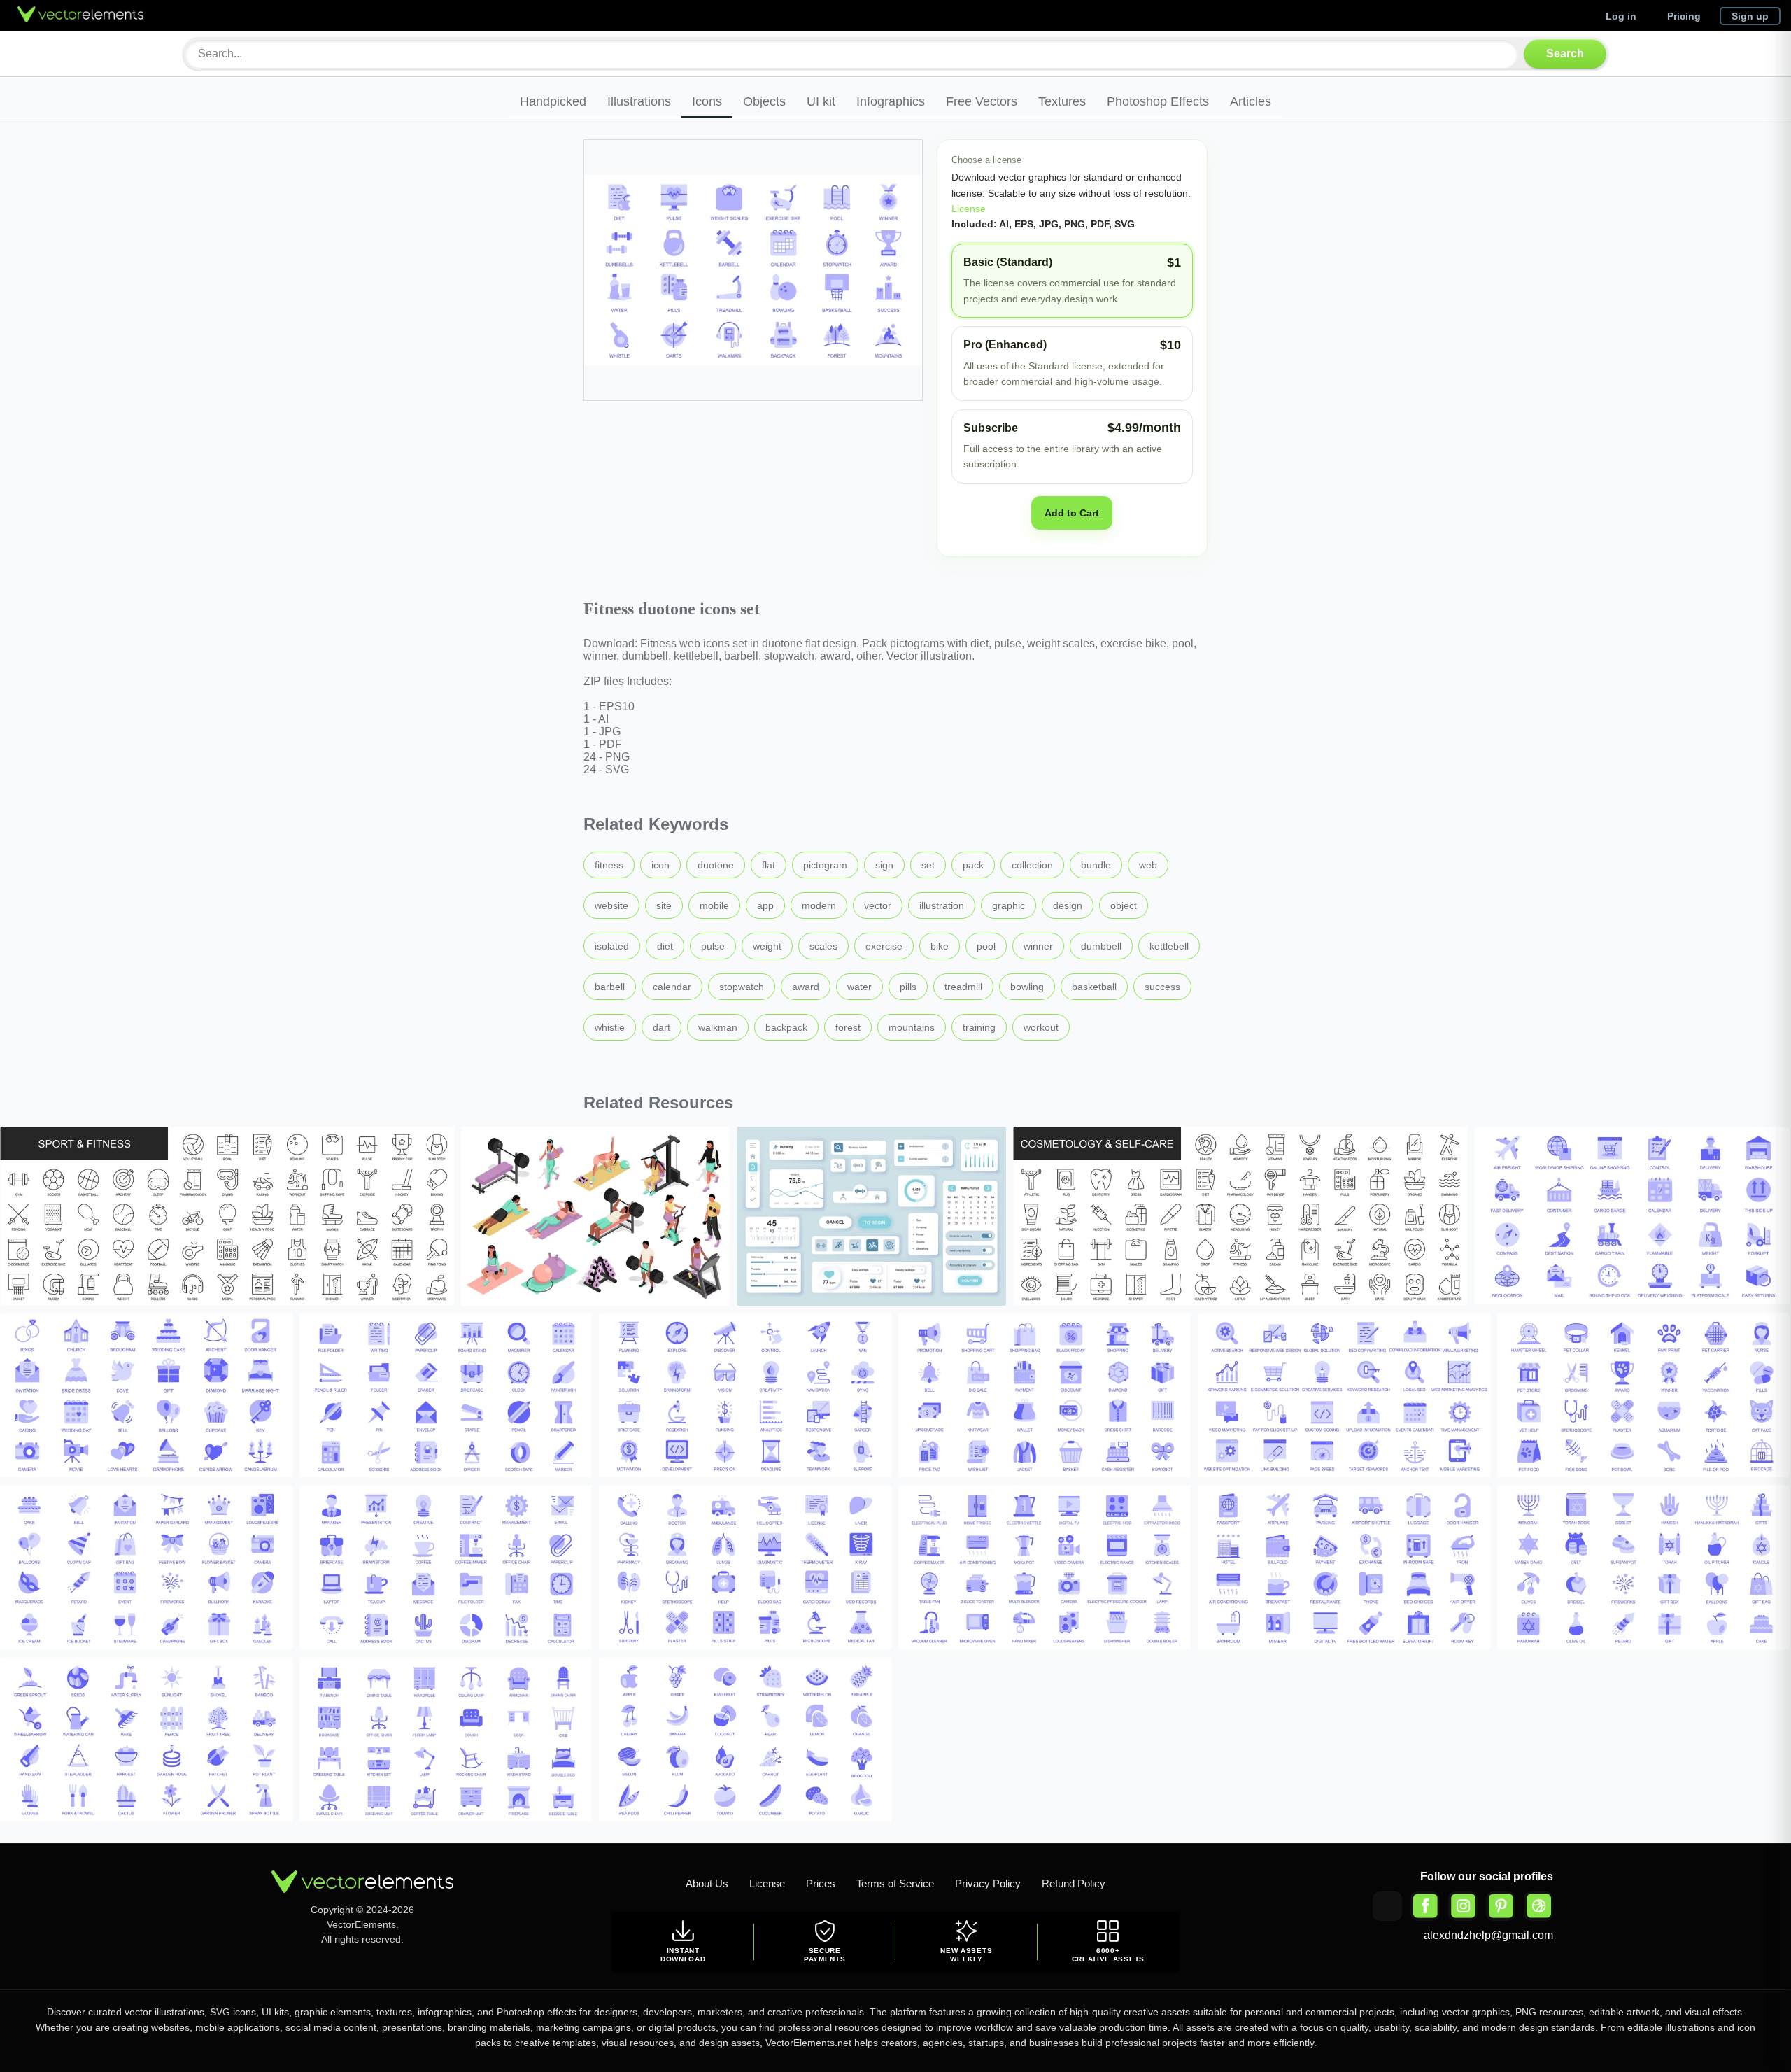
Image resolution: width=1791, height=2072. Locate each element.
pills (908, 987)
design (1068, 905)
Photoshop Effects (1158, 101)
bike (940, 946)
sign (884, 865)
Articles (1251, 101)
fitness (609, 865)
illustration (942, 905)
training (979, 1027)
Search (1565, 54)
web (1148, 865)
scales (823, 946)
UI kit (821, 101)
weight (767, 946)
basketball (1094, 987)
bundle (1096, 865)
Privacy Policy (988, 1883)
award (806, 987)
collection (1032, 865)
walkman (718, 1027)
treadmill (963, 987)
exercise (884, 946)
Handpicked (553, 101)
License (969, 209)
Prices (821, 1883)
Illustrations (639, 101)
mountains (912, 1027)
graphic (1008, 905)
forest (848, 1027)
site (664, 905)
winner (1038, 946)
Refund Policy (1074, 1883)
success (1162, 987)
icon (660, 865)
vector (878, 905)
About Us (707, 1883)
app (765, 905)
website (611, 905)
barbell (610, 987)
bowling (1027, 987)
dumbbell (1101, 946)
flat (769, 865)
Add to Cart (1072, 513)
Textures (1062, 101)
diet (665, 946)
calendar (672, 987)
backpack (786, 1027)
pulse (713, 946)
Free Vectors (982, 101)
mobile (714, 905)
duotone (716, 865)
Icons (707, 101)
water (859, 987)
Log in (1621, 16)
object (1124, 905)
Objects (764, 101)
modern (819, 905)
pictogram (825, 865)
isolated (612, 946)
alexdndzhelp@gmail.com (1488, 1935)
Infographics (891, 101)
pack (973, 865)
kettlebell (1169, 946)
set (928, 865)
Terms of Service (895, 1883)
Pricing (1684, 16)
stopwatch (742, 987)
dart (661, 1027)
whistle (610, 1027)
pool (986, 946)
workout (1041, 1027)
